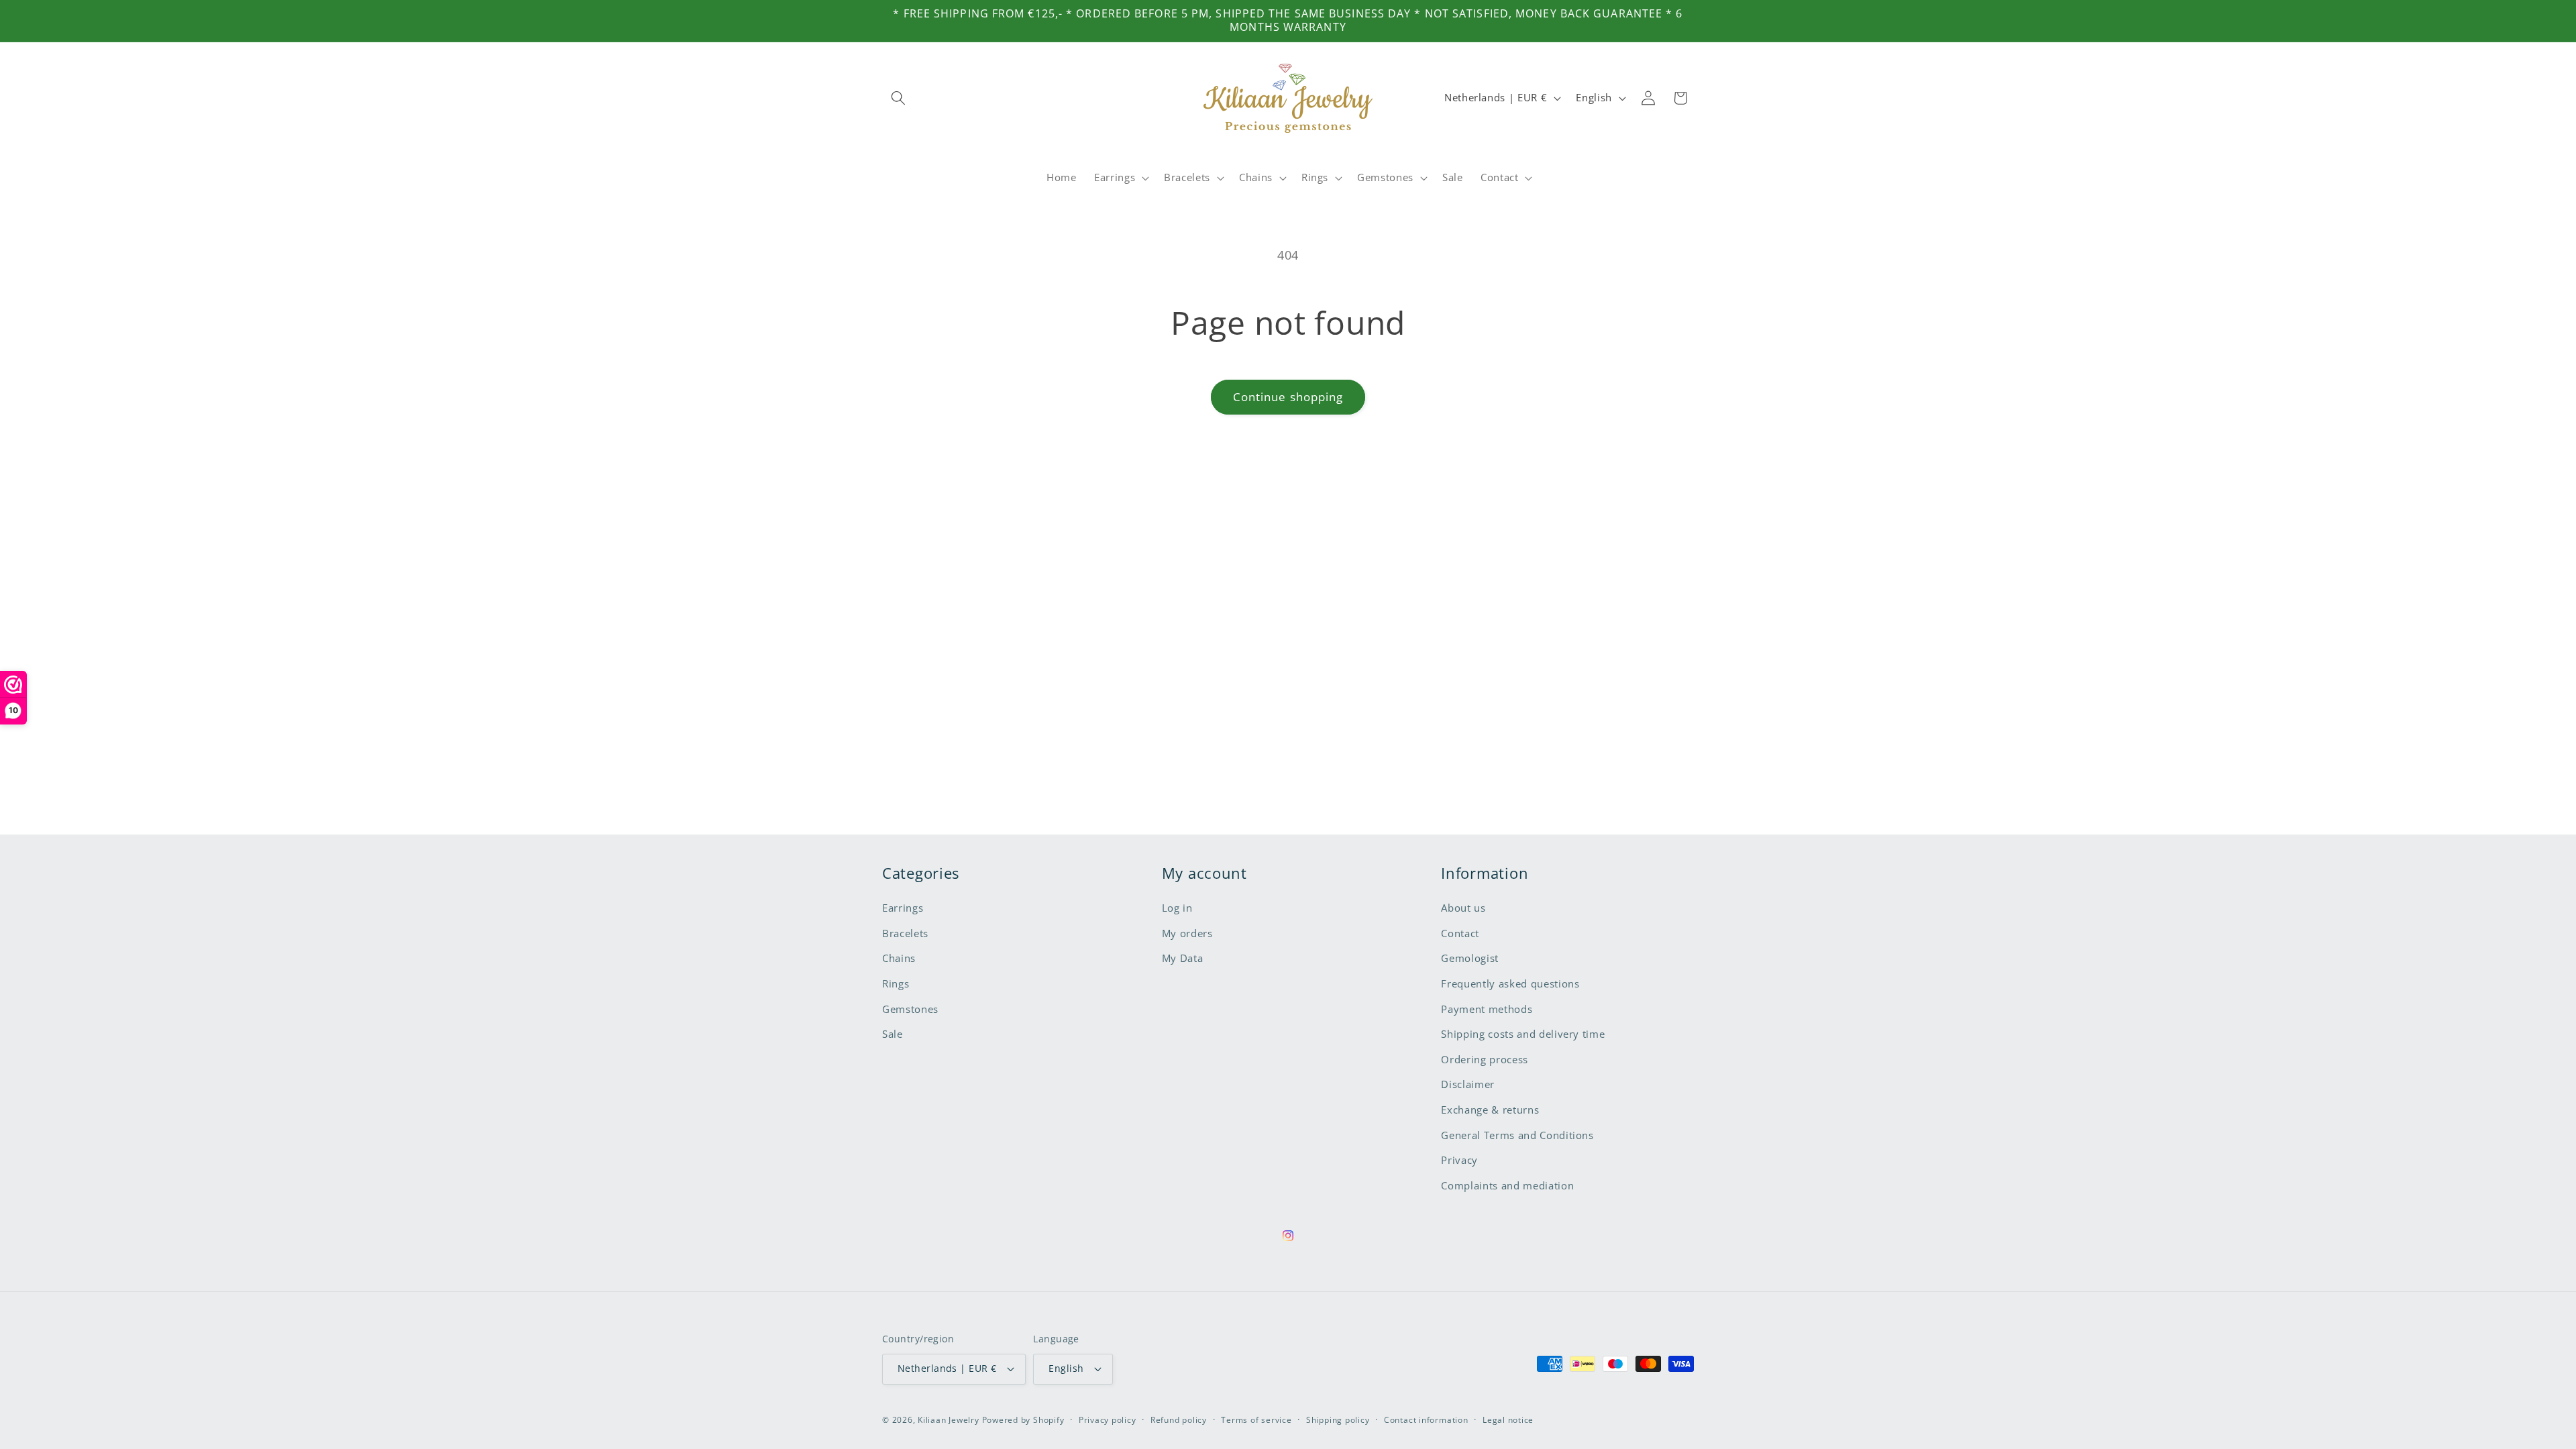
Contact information (1426, 1420)
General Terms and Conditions (1517, 1135)
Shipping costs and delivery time (1523, 1034)
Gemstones (910, 1009)
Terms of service (1256, 1420)
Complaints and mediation (1507, 1186)
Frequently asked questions (1510, 984)
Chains (899, 958)
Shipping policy (1338, 1420)
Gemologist (1470, 958)
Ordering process (1485, 1060)
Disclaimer (1468, 1084)
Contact (1460, 933)
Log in (1177, 908)
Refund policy (1179, 1420)
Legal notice (1508, 1420)
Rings (896, 984)
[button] (898, 98)
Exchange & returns (1490, 1110)
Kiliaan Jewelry (949, 1420)
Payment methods (1487, 1009)
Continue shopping (1288, 397)
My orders (1187, 933)
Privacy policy (1108, 1420)
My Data (1183, 958)
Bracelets (905, 933)
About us (1463, 908)
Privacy (1459, 1160)
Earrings (903, 908)
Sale (893, 1034)
